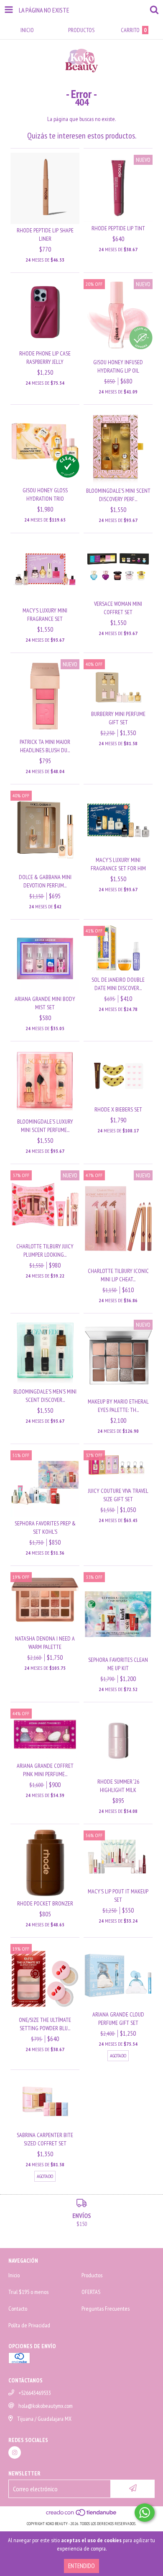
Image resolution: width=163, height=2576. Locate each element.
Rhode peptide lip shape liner (45, 234)
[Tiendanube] (82, 2515)
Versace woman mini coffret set (118, 608)
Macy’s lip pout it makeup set (118, 1895)
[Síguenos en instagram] (15, 2452)
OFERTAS (91, 2292)
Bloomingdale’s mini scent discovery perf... (118, 495)
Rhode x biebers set (118, 1109)
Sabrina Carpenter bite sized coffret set (45, 2139)
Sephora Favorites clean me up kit (118, 1664)
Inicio (14, 2275)
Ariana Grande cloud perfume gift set (118, 2019)
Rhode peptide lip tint (118, 228)
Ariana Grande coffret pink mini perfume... (45, 1770)
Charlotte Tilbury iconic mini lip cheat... (118, 1275)
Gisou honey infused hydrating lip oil (118, 366)
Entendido (81, 2566)
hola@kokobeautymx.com (46, 2406)
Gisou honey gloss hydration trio (45, 494)
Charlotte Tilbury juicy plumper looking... (45, 1250)
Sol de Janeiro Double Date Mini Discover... (118, 984)
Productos (92, 2275)
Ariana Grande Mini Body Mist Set (45, 1003)
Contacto (18, 2309)
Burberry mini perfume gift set (118, 718)
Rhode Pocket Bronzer (45, 1903)
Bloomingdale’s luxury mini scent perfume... (45, 1126)
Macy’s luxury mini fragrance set (45, 615)
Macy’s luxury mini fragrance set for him (118, 864)
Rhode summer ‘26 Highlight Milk (118, 1786)
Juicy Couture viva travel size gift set (118, 1495)
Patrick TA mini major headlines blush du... (45, 746)
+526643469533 (35, 2393)
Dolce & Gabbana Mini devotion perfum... (45, 881)
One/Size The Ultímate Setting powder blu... (45, 2024)
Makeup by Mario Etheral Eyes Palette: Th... (118, 1406)
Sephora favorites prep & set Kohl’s (45, 1527)
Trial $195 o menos (28, 2292)
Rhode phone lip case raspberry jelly (45, 358)
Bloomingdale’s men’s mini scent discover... (45, 1396)
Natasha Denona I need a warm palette (45, 1643)
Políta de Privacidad (29, 2325)
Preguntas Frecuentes (106, 2309)
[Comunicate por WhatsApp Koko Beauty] (145, 2513)
